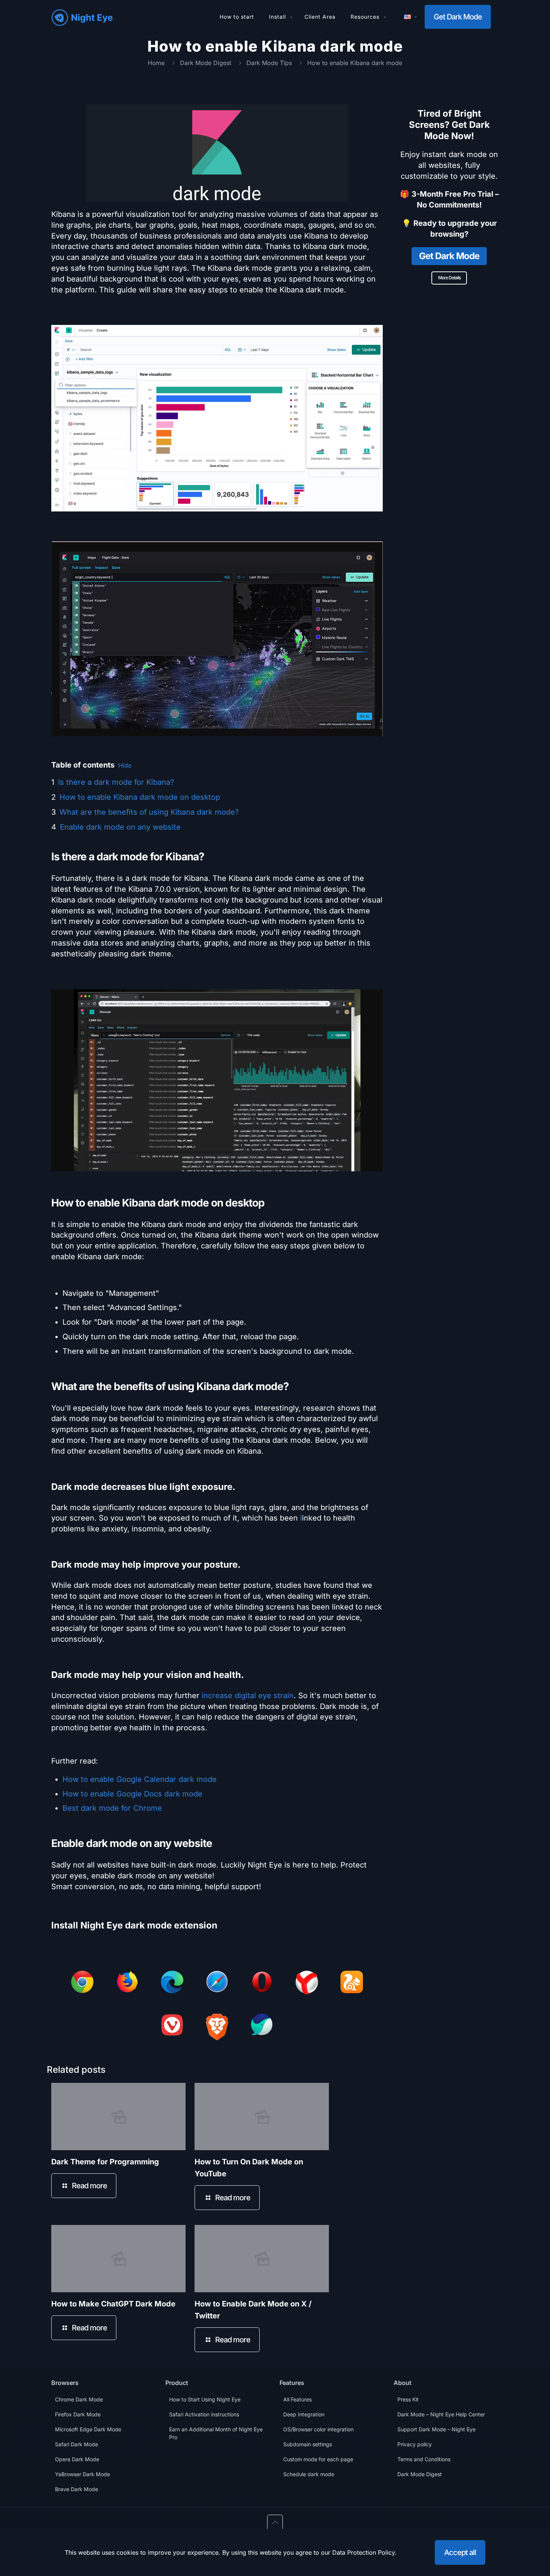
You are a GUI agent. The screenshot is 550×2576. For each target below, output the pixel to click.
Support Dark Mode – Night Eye (436, 2429)
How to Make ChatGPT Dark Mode (113, 2304)
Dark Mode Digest (206, 63)
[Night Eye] (82, 17)
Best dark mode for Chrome (112, 1808)
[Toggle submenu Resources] (385, 17)
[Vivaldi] (172, 2026)
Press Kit (408, 2399)
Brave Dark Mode (77, 2489)
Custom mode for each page (318, 2459)
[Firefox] (127, 1983)
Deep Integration (304, 2414)
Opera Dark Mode (77, 2459)
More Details (449, 278)
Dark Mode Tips (269, 63)
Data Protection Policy (363, 2552)
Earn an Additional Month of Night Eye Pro (216, 2433)
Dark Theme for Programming (105, 2162)
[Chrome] (82, 1983)
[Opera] (262, 1983)
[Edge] (172, 1983)
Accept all (460, 2552)
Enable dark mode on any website (120, 827)
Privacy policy (415, 2444)
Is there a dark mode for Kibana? (116, 782)
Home (156, 63)
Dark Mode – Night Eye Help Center (441, 2414)
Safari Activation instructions (204, 2414)
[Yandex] (307, 1984)
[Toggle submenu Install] (291, 17)
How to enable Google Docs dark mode (132, 1794)
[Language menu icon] (410, 17)
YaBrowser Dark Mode (82, 2474)
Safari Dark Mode (77, 2444)
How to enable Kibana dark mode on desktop (140, 797)
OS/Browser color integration (318, 2429)
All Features (297, 2399)
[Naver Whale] (262, 2026)
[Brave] (217, 2028)
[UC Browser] (352, 1983)
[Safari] (217, 1983)
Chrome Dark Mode (79, 2399)
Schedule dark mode (309, 2474)
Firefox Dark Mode (78, 2414)
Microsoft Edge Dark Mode (88, 2429)
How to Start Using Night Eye (205, 2399)
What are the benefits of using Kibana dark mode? (149, 812)
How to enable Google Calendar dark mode (140, 1779)
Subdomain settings (308, 2444)
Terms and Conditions (424, 2459)
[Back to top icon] (275, 2523)
